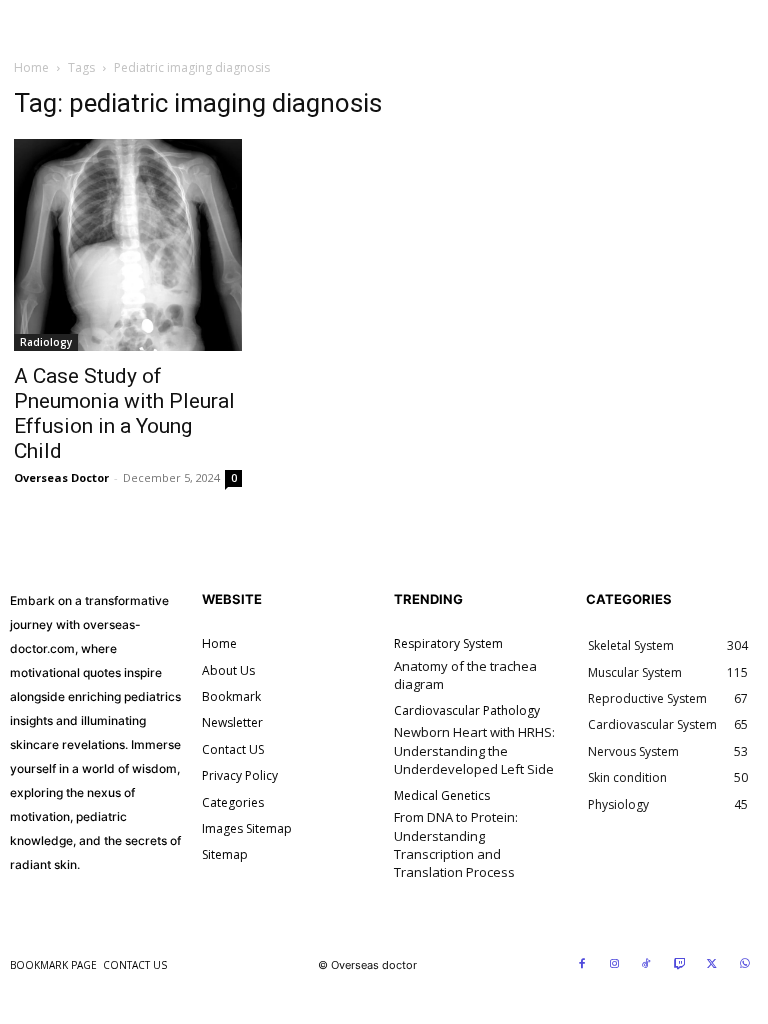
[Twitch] (680, 965)
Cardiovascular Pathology (467, 711)
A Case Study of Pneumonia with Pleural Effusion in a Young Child (124, 413)
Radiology (46, 342)
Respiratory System (448, 644)
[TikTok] (647, 965)
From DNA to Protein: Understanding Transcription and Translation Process (456, 844)
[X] (712, 965)
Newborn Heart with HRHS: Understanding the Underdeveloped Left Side (474, 750)
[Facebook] (582, 965)
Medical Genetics (442, 796)
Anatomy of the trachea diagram (465, 675)
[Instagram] (615, 965)
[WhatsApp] (745, 965)
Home (31, 67)
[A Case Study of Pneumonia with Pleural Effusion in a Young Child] (128, 245)
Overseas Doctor (61, 477)
